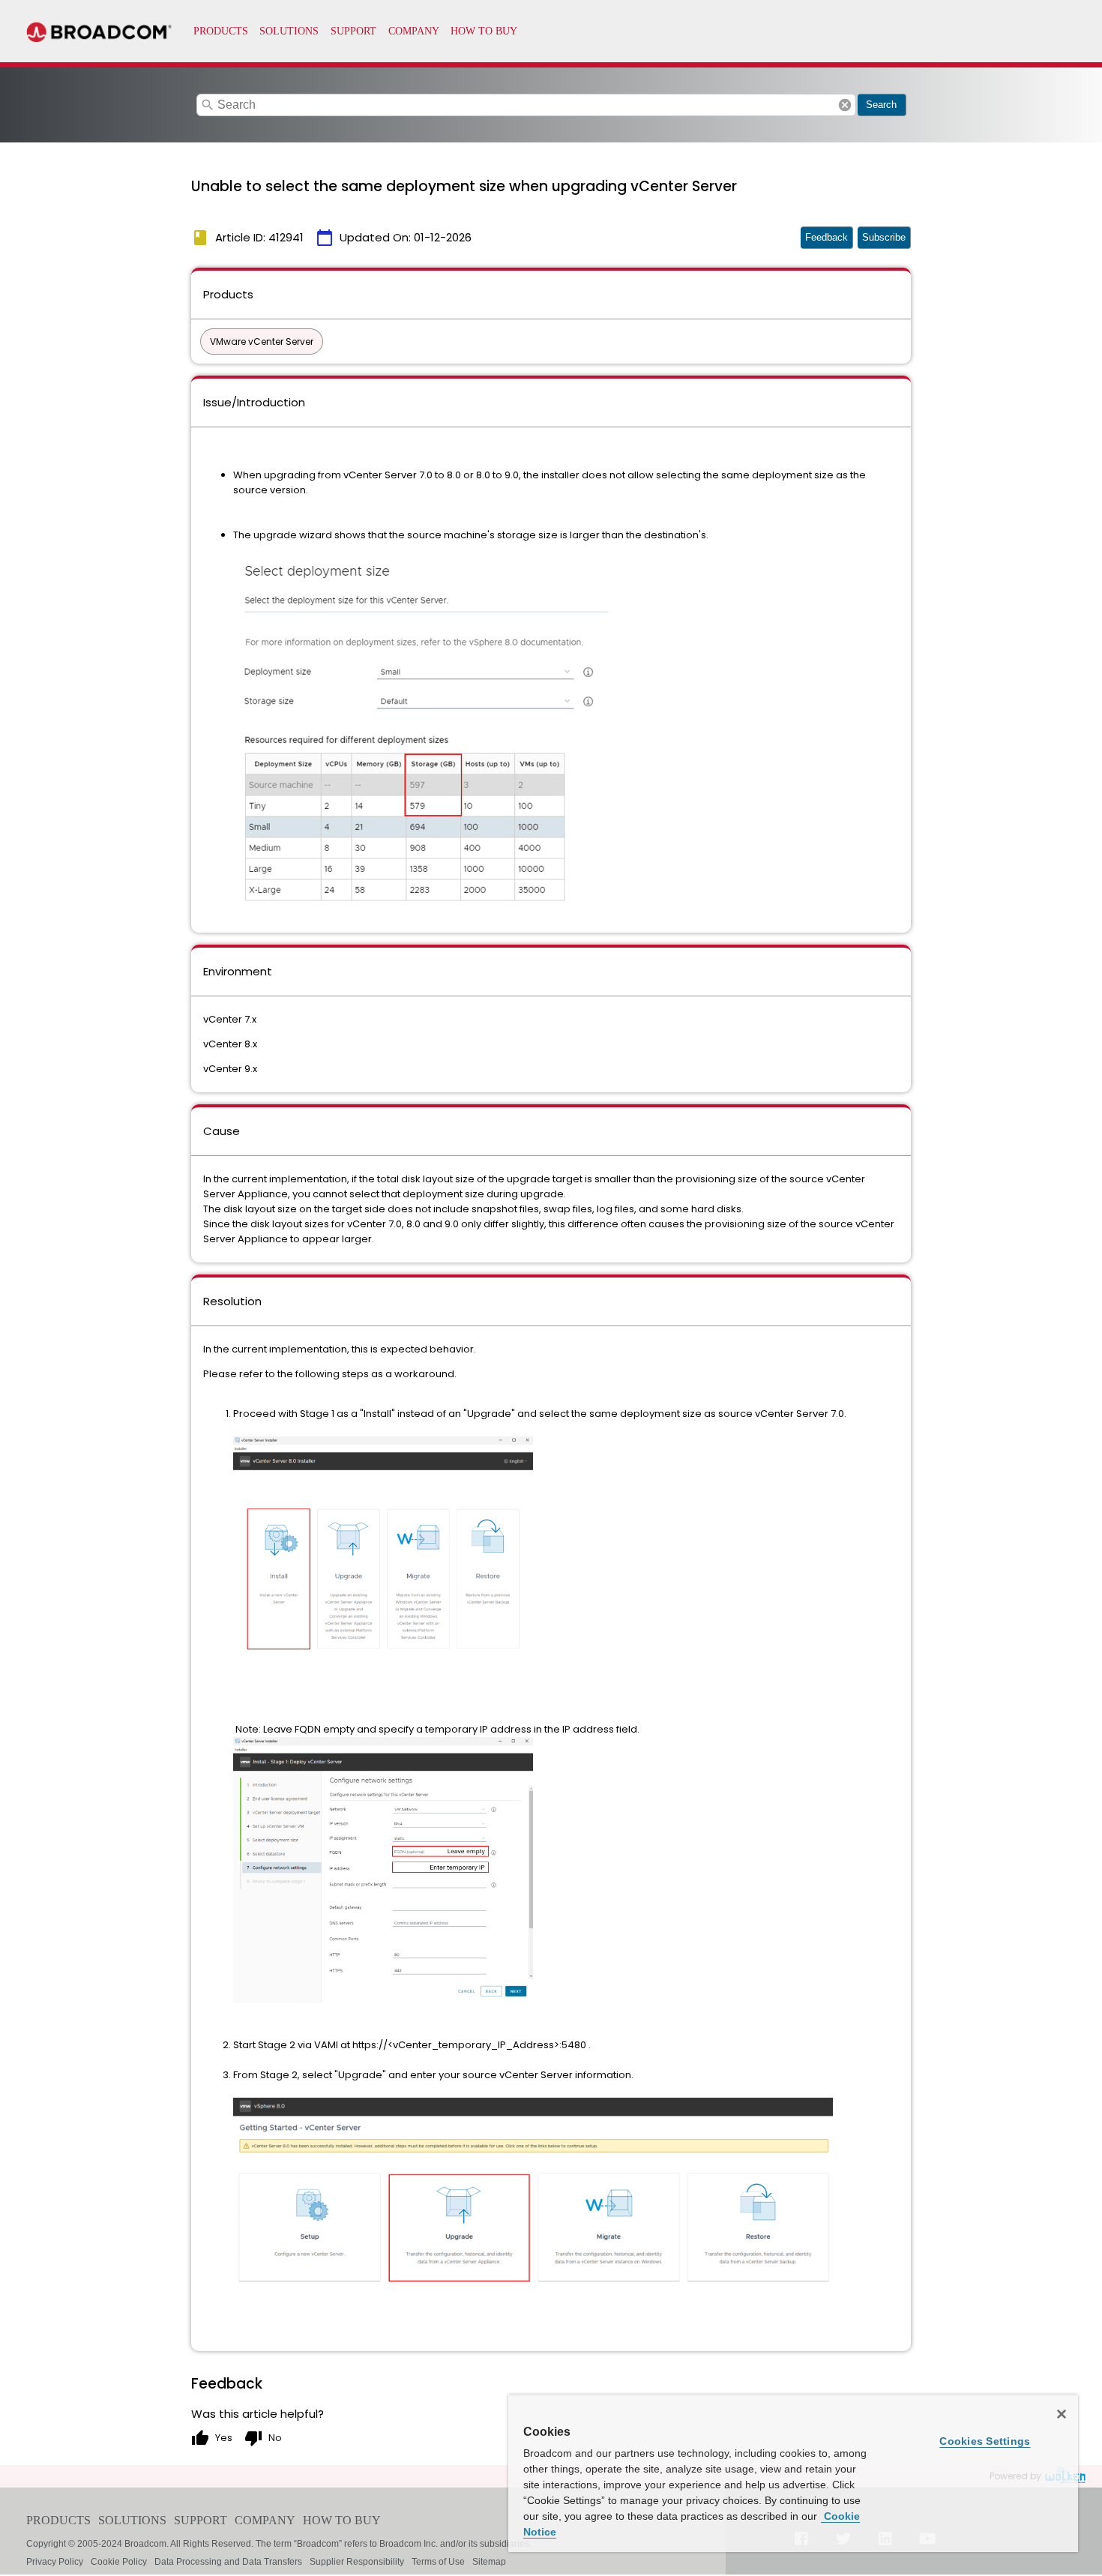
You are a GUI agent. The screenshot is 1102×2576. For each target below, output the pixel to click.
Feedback (826, 237)
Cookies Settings (985, 2441)
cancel (845, 105)
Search (881, 105)
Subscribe (884, 237)
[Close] (1062, 2414)
